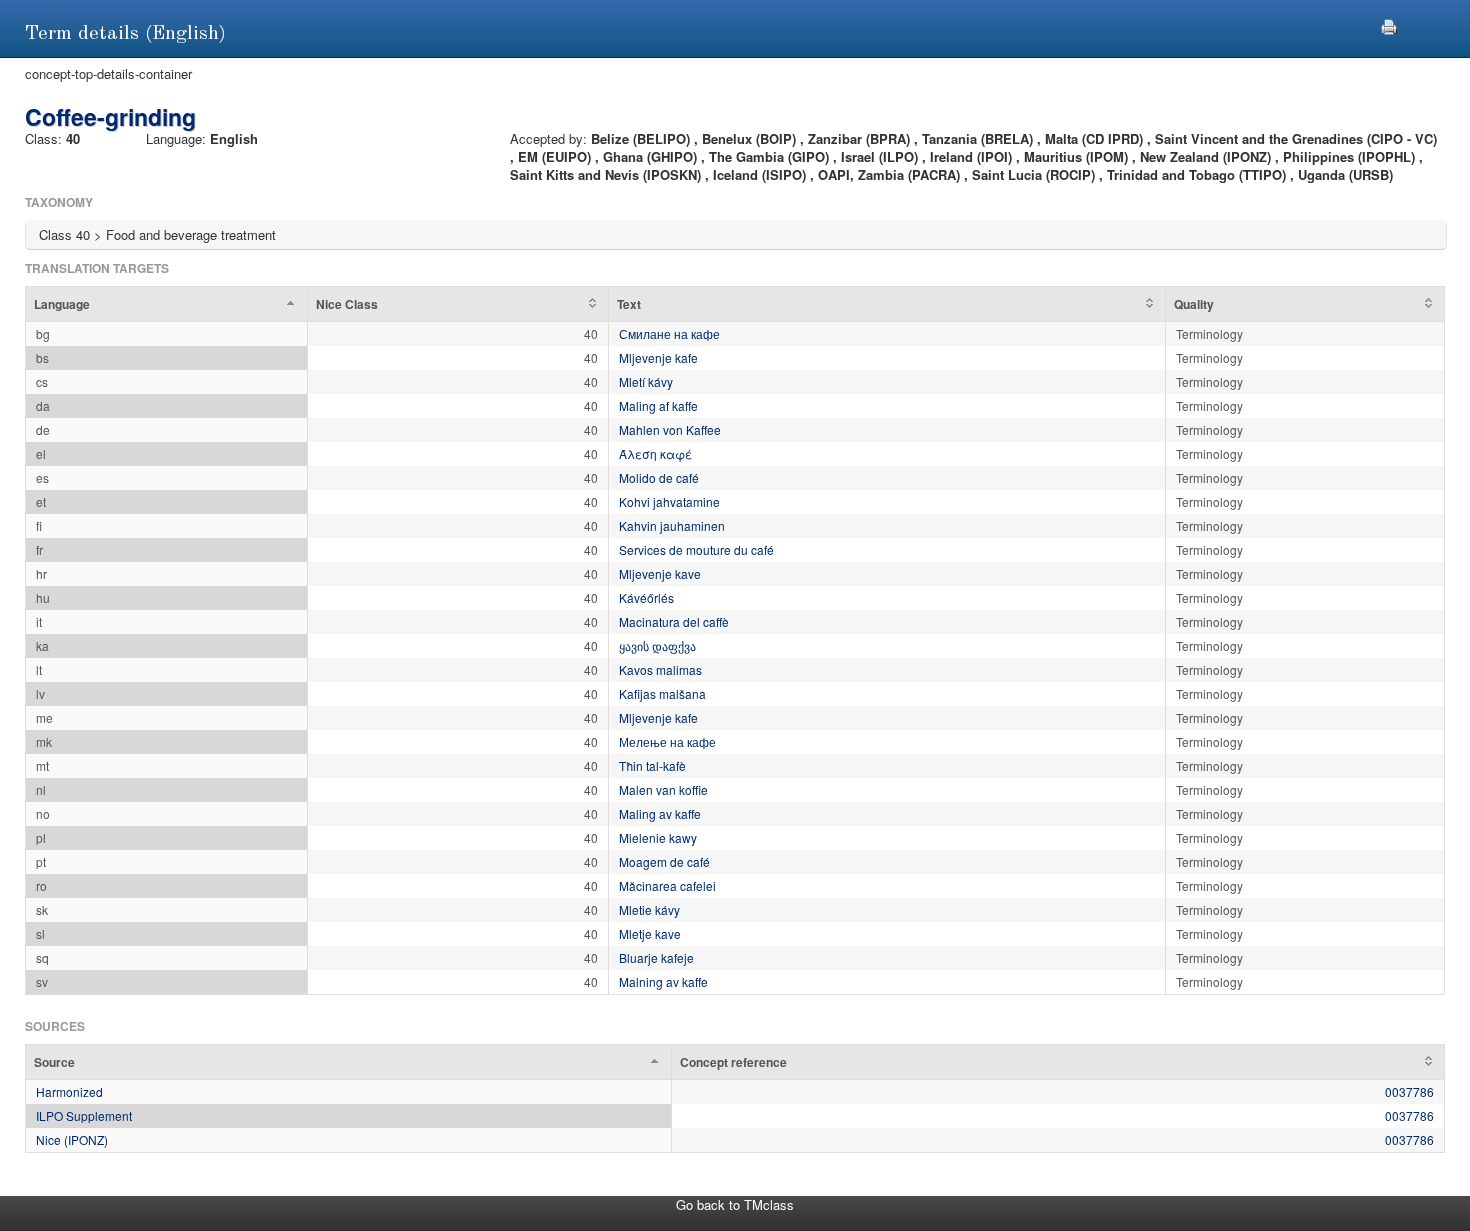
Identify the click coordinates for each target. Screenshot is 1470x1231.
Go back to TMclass (735, 1204)
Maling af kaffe (658, 405)
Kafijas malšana (662, 693)
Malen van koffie (663, 789)
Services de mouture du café (696, 549)
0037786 (1409, 1091)
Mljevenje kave (660, 573)
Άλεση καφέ (655, 453)
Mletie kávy (649, 909)
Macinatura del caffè (674, 621)
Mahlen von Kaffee (670, 429)
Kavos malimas (660, 669)
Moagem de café (664, 861)
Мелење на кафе (667, 741)
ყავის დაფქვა (657, 645)
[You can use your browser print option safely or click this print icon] (1389, 24)
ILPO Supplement (84, 1115)
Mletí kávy (646, 381)
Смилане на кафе (669, 333)
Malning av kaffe (663, 981)
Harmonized (69, 1091)
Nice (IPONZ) (72, 1139)
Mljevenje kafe (658, 357)
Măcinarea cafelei (667, 885)
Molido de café (659, 477)
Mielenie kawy (658, 837)
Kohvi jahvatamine (669, 501)
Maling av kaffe (660, 813)
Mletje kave (650, 933)
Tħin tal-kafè (652, 765)
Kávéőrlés (646, 597)
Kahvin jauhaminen (672, 525)
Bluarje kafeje (656, 957)
